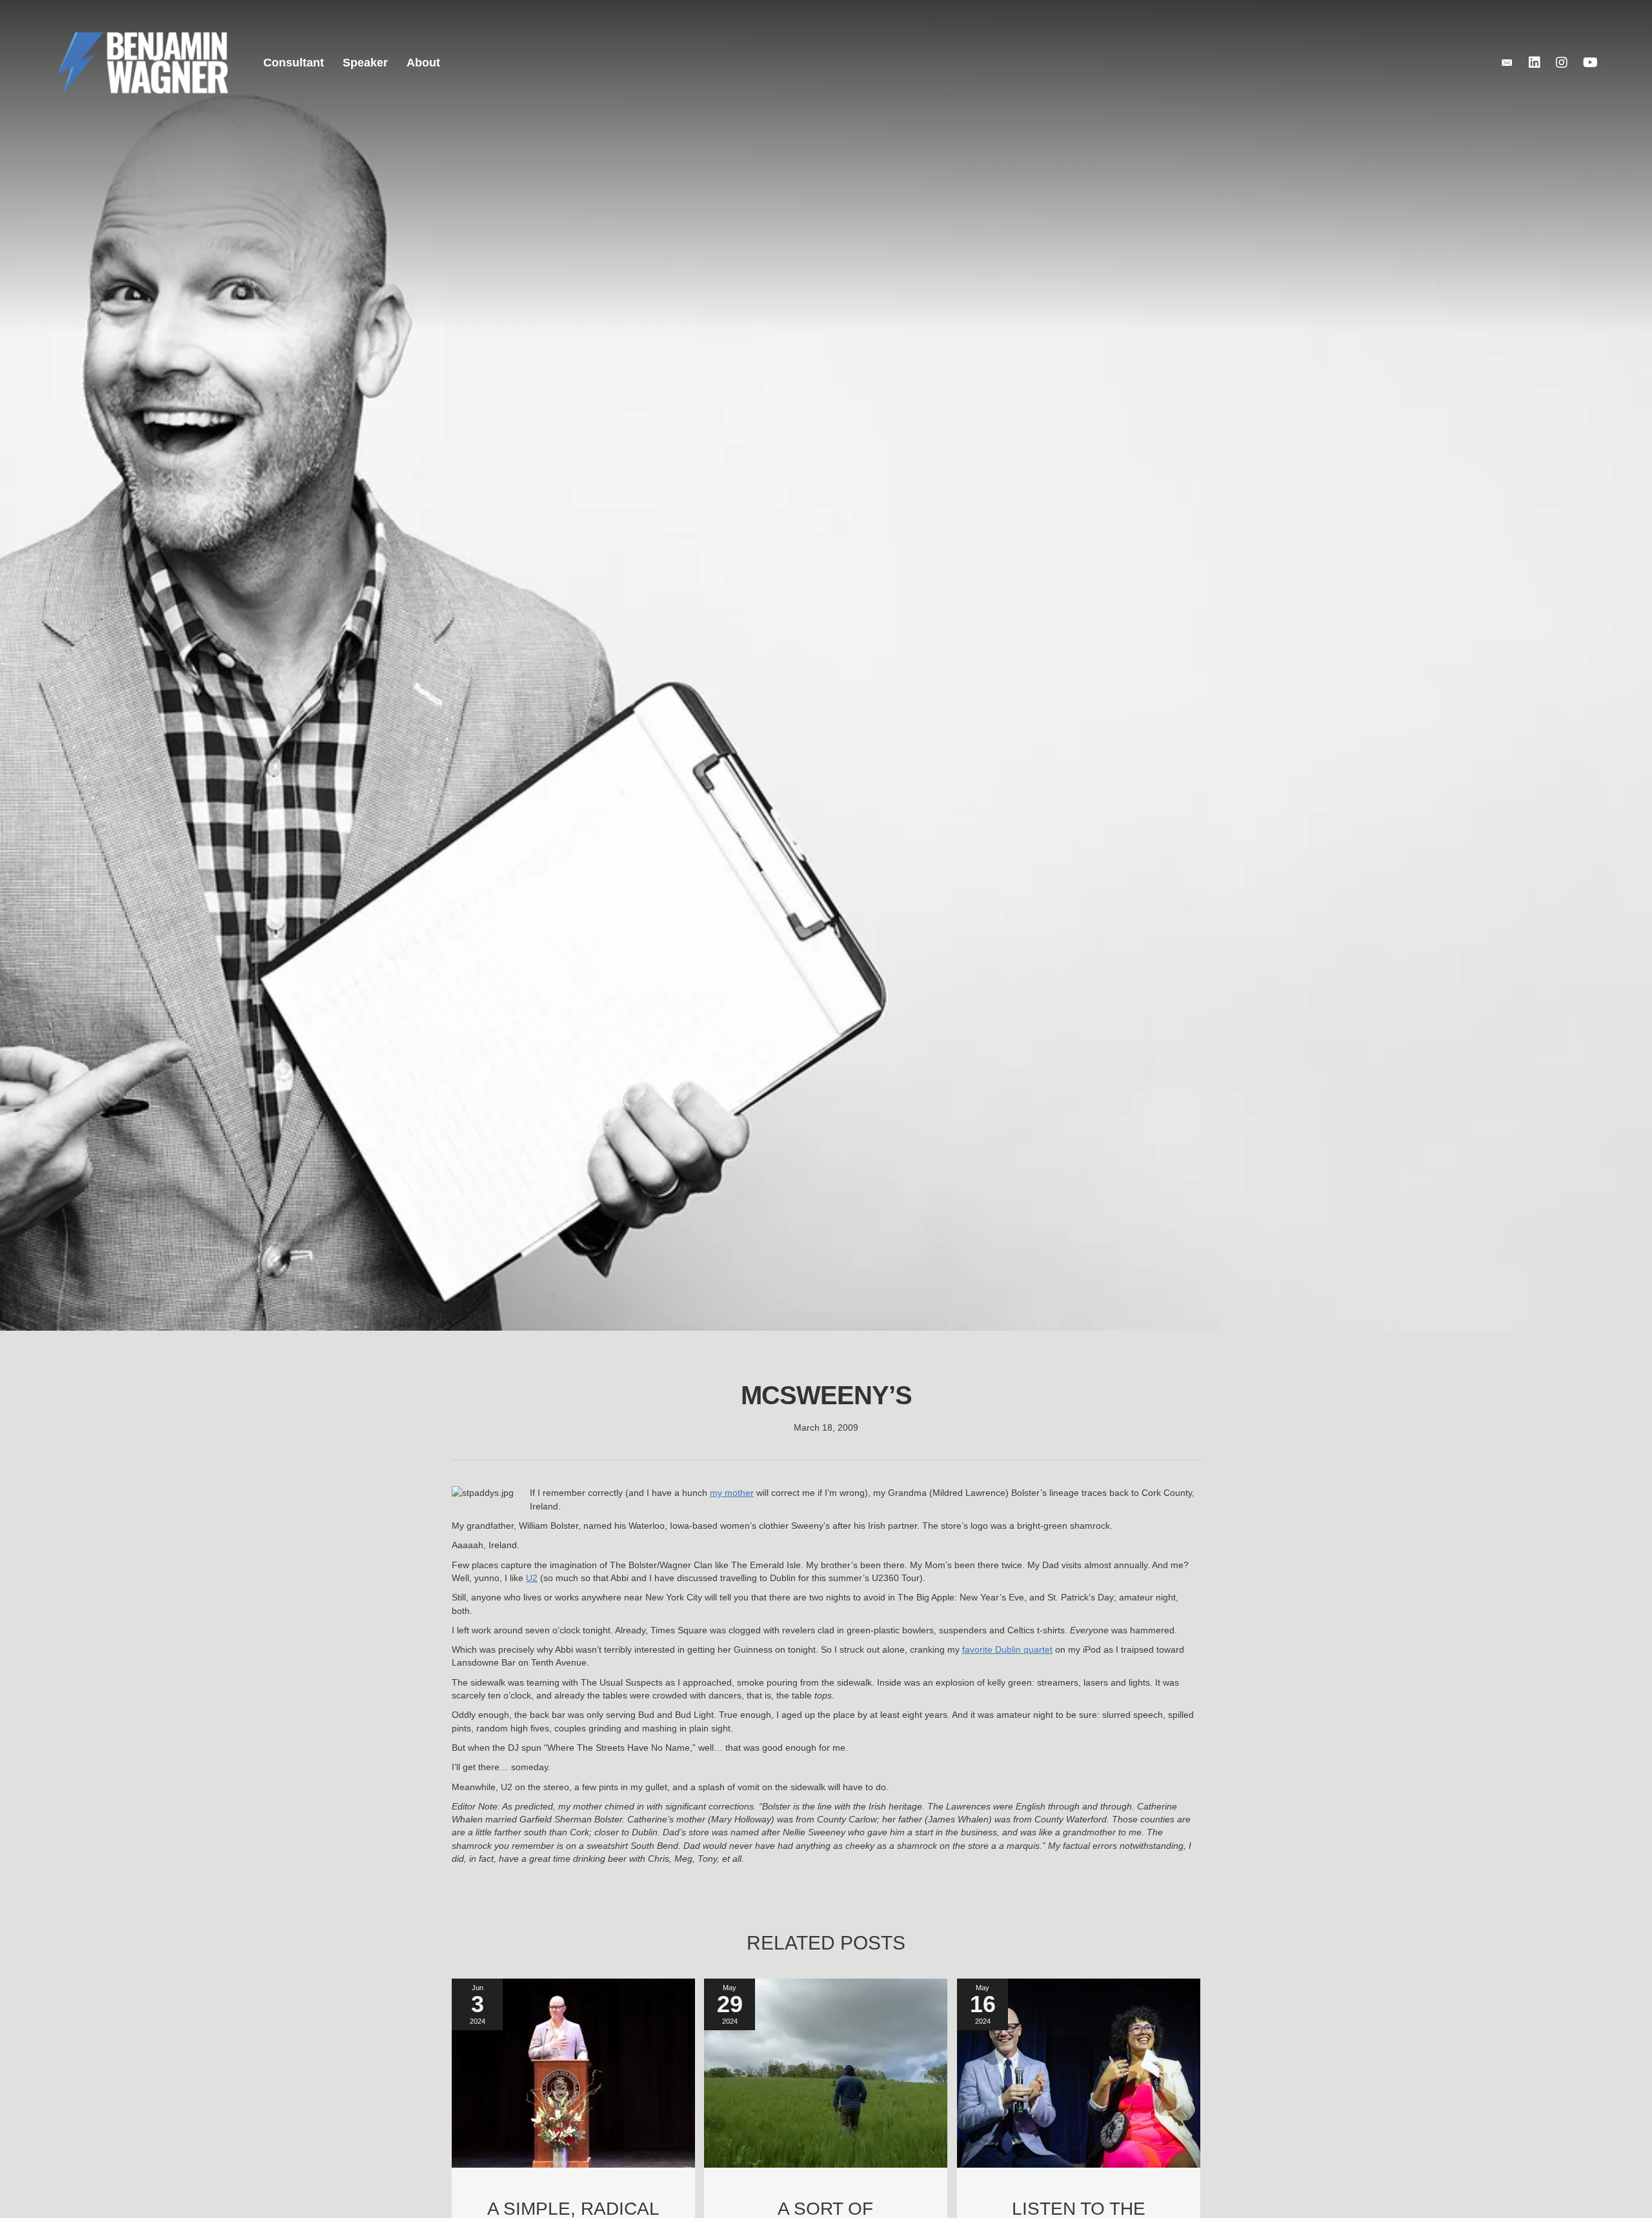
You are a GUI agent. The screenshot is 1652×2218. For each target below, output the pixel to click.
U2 (532, 1578)
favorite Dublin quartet (1007, 1649)
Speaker (365, 63)
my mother (732, 1493)
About (423, 63)
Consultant (294, 63)
